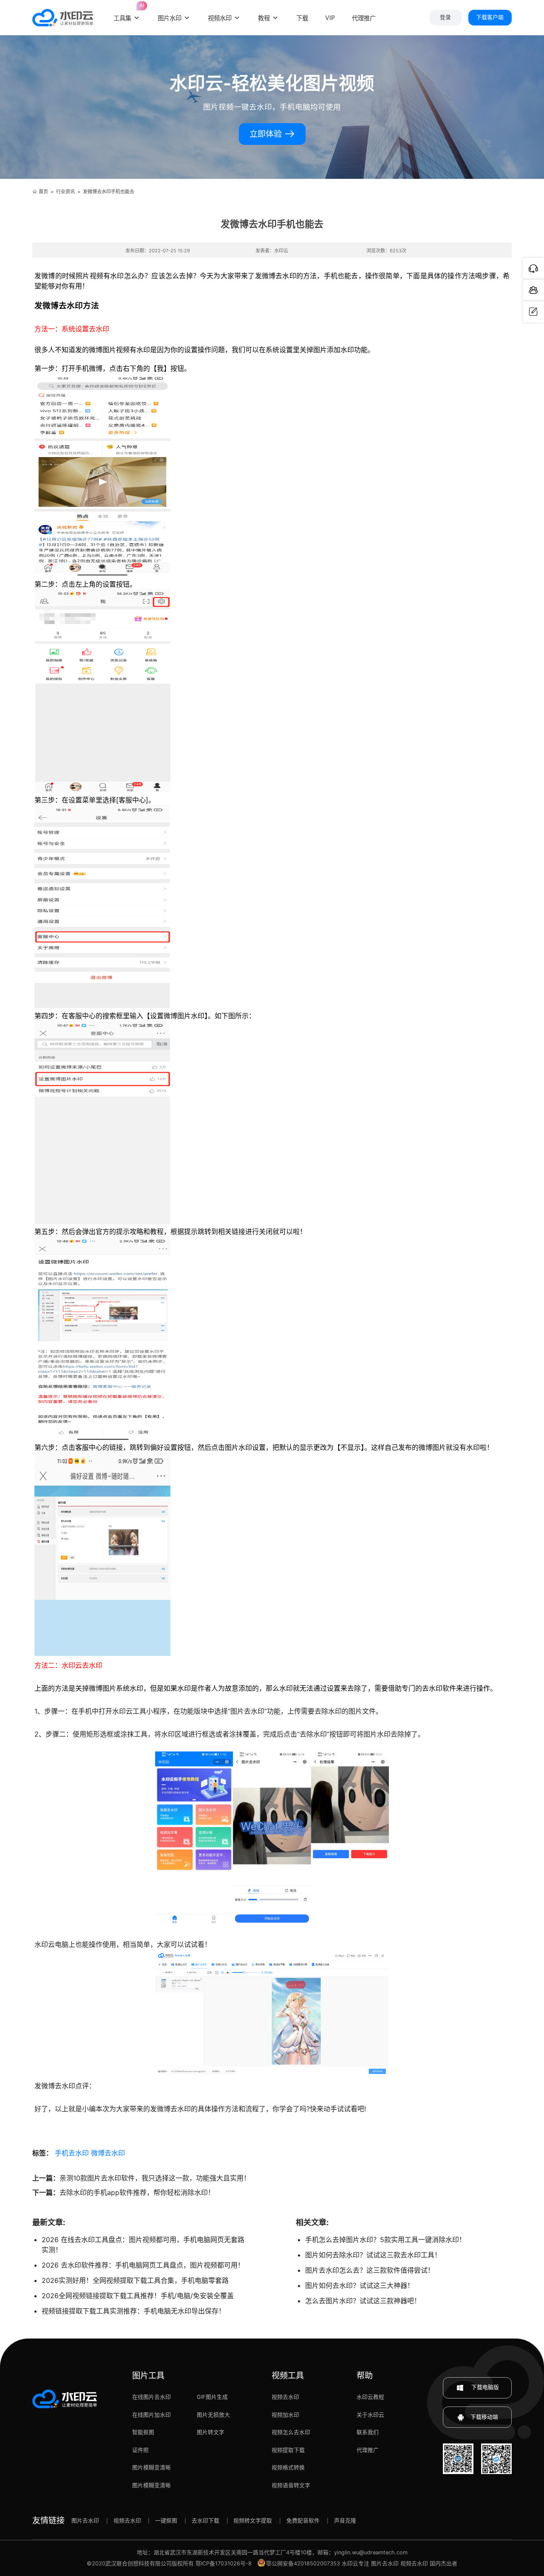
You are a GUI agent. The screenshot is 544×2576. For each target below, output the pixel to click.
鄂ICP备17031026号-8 (224, 2563)
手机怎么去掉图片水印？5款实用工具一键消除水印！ (385, 2240)
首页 (43, 192)
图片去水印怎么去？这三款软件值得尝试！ (370, 2270)
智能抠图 (143, 2432)
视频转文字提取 (253, 2521)
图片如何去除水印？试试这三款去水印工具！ (373, 2255)
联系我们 (368, 2432)
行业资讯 (65, 192)
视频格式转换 (288, 2467)
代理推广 (368, 2450)
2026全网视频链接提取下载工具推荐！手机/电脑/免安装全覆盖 (138, 2296)
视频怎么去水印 (291, 2432)
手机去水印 (72, 2153)
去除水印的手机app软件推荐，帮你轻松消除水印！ (137, 2192)
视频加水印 (285, 2415)
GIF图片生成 (212, 2397)
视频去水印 (285, 2397)
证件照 (140, 2450)
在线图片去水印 (152, 2397)
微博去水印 (108, 2153)
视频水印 (220, 18)
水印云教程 (370, 2397)
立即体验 (267, 134)
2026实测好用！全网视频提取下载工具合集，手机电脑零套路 (135, 2280)
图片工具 (148, 2375)
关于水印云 (370, 2415)
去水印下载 (205, 2521)
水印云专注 (356, 2563)
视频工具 (288, 2375)
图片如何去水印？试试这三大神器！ (360, 2285)
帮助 (365, 2375)
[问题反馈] (533, 312)
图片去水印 (85, 2521)
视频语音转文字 (291, 2485)
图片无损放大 (213, 2415)
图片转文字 (211, 2432)
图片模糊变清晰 (152, 2467)
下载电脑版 (484, 2387)
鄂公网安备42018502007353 (303, 2563)
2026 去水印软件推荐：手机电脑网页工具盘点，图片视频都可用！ (143, 2265)
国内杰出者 (443, 2563)
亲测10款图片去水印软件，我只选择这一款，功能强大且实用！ (155, 2178)
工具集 (127, 13)
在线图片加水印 (152, 2415)
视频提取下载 (288, 2450)
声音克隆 (345, 2521)
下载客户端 (490, 17)
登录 (445, 17)
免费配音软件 (303, 2521)
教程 (264, 18)
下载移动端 (484, 2417)
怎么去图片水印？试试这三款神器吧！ (363, 2301)
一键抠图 (166, 2521)
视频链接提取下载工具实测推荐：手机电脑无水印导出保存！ (133, 2311)
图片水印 (170, 18)
